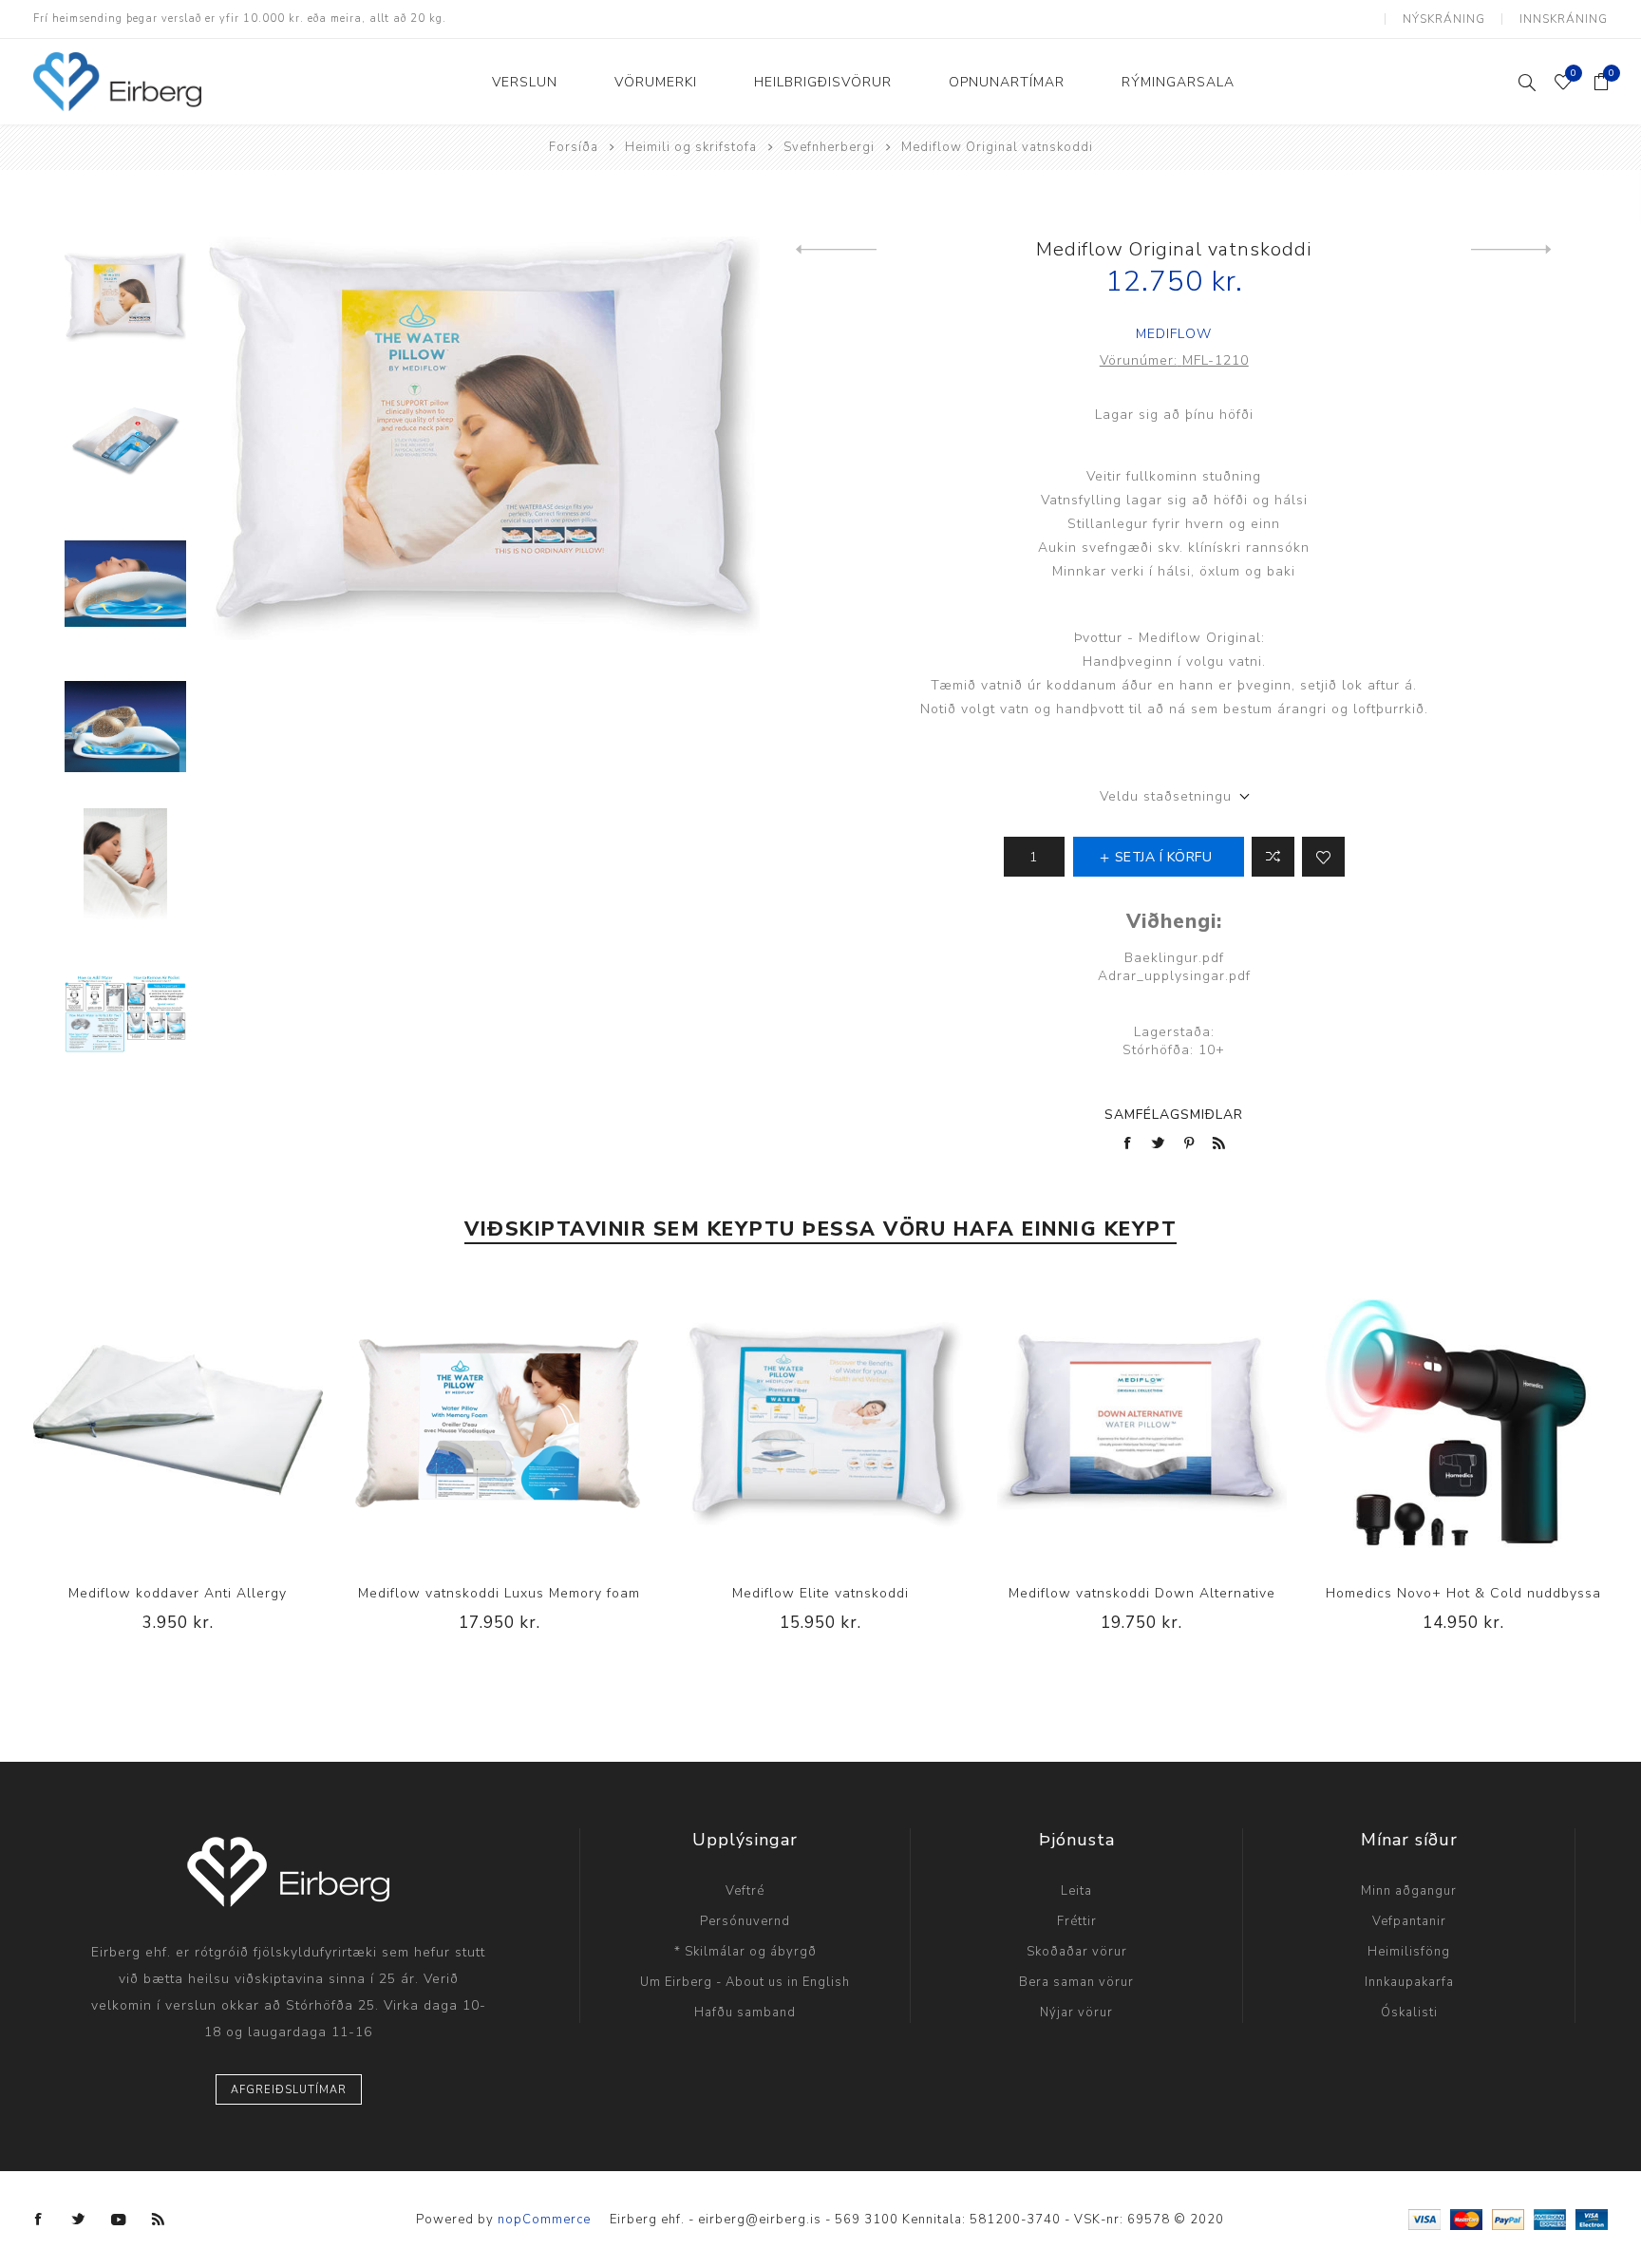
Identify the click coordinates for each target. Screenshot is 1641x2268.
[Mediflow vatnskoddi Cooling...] (1511, 250)
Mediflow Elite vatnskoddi (820, 1593)
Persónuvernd (745, 1921)
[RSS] (159, 2220)
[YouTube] (119, 2220)
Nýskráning (1444, 19)
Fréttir (1077, 1921)
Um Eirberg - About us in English (745, 1982)
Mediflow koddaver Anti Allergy (178, 1593)
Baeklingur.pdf (1174, 958)
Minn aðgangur (1409, 1891)
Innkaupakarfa (1409, 1982)
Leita (1076, 1891)
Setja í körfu (217, 1421)
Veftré (745, 1891)
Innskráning (1564, 19)
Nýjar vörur (1076, 2013)
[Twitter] (79, 2220)
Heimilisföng (1409, 1952)
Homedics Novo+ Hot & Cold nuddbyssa (1463, 1593)
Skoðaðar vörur (1077, 1952)
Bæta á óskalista (1323, 857)
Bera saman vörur (1076, 1982)
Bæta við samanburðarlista (1273, 857)
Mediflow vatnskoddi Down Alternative (1142, 1593)
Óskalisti (1409, 2013)
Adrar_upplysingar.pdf (1174, 976)
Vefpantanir (1409, 1921)
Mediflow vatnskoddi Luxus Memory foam (499, 1593)
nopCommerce (544, 2220)
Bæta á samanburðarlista (139, 1421)
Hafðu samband (745, 2013)
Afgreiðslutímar (289, 2090)
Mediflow (1174, 334)
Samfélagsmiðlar (1174, 1115)
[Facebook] (39, 2220)
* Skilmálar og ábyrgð (745, 1952)
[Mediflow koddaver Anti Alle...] (836, 250)
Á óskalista (178, 1421)
